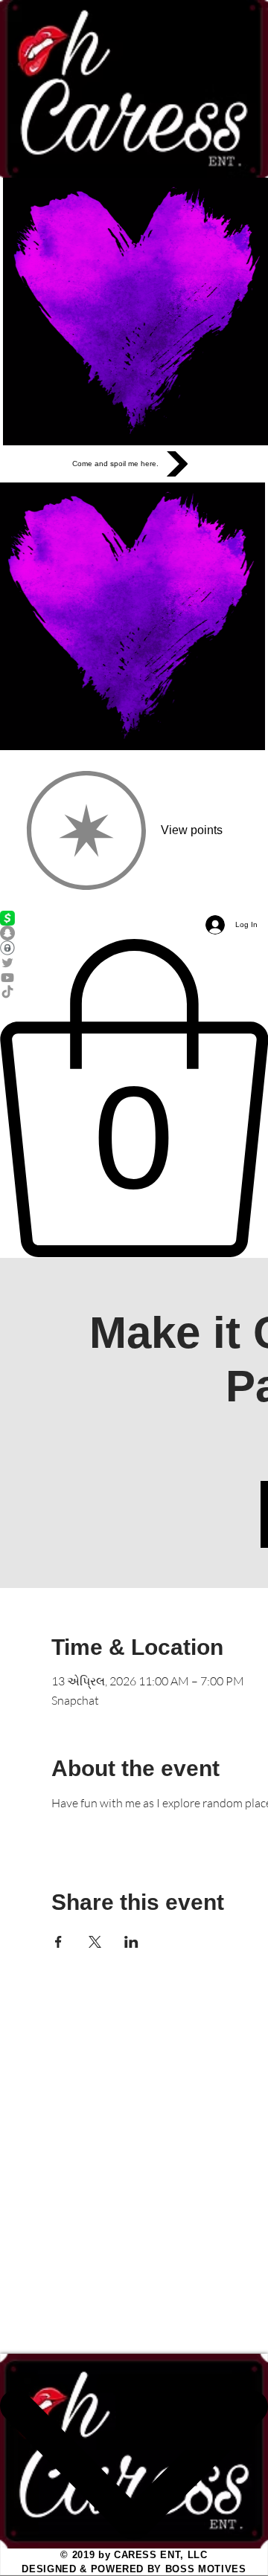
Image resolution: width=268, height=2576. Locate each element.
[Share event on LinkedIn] (131, 1942)
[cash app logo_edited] (134, 918)
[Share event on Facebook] (58, 1942)
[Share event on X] (95, 1942)
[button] (134, 1098)
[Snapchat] (134, 933)
